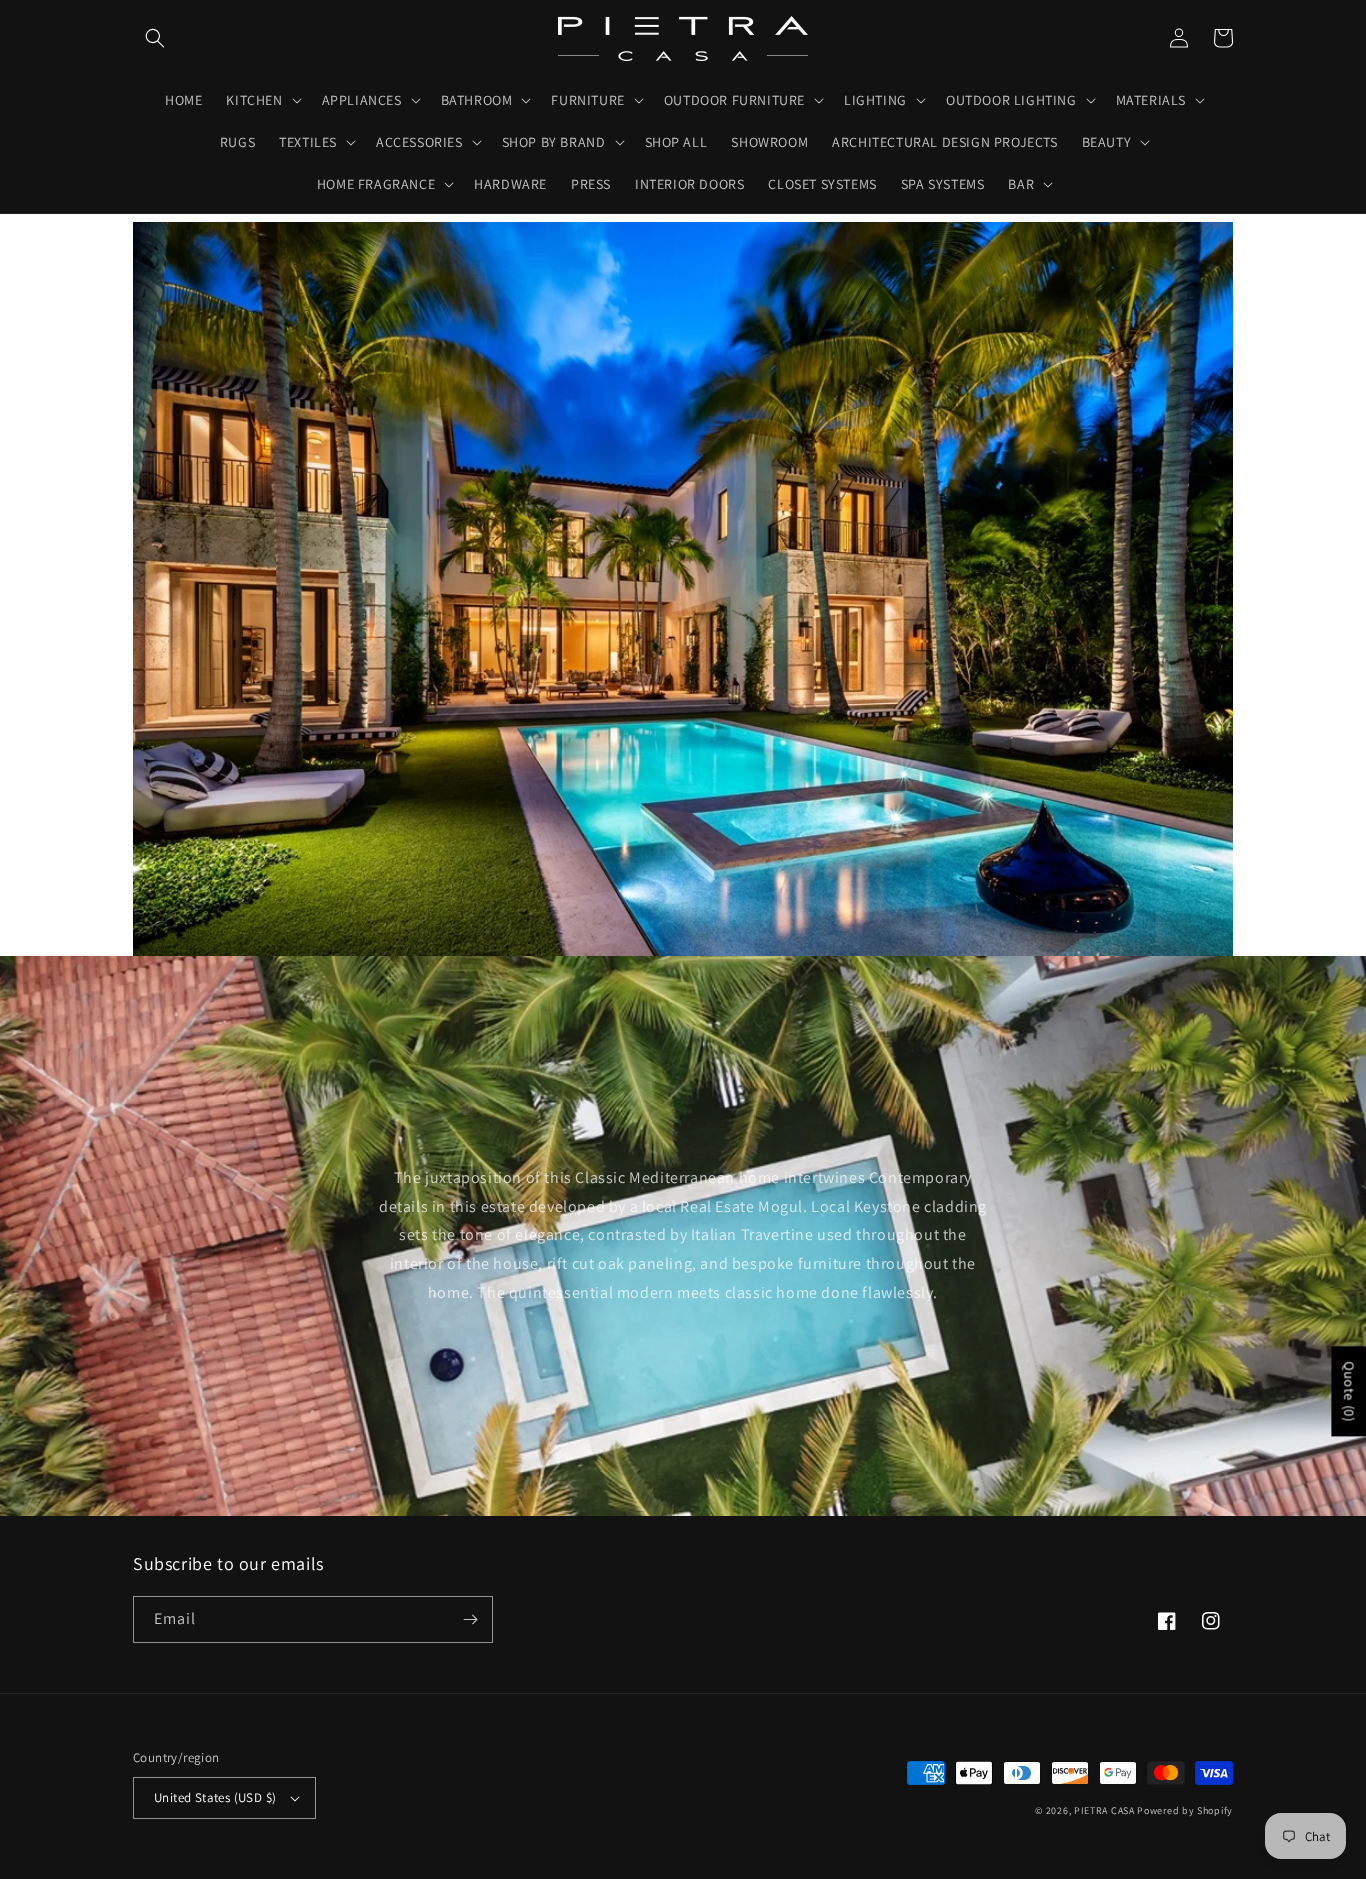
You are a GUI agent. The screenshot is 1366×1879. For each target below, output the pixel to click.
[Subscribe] (470, 1619)
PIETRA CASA (1104, 1810)
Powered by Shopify (1185, 1810)
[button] (155, 38)
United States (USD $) (215, 1797)
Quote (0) (1349, 1391)
